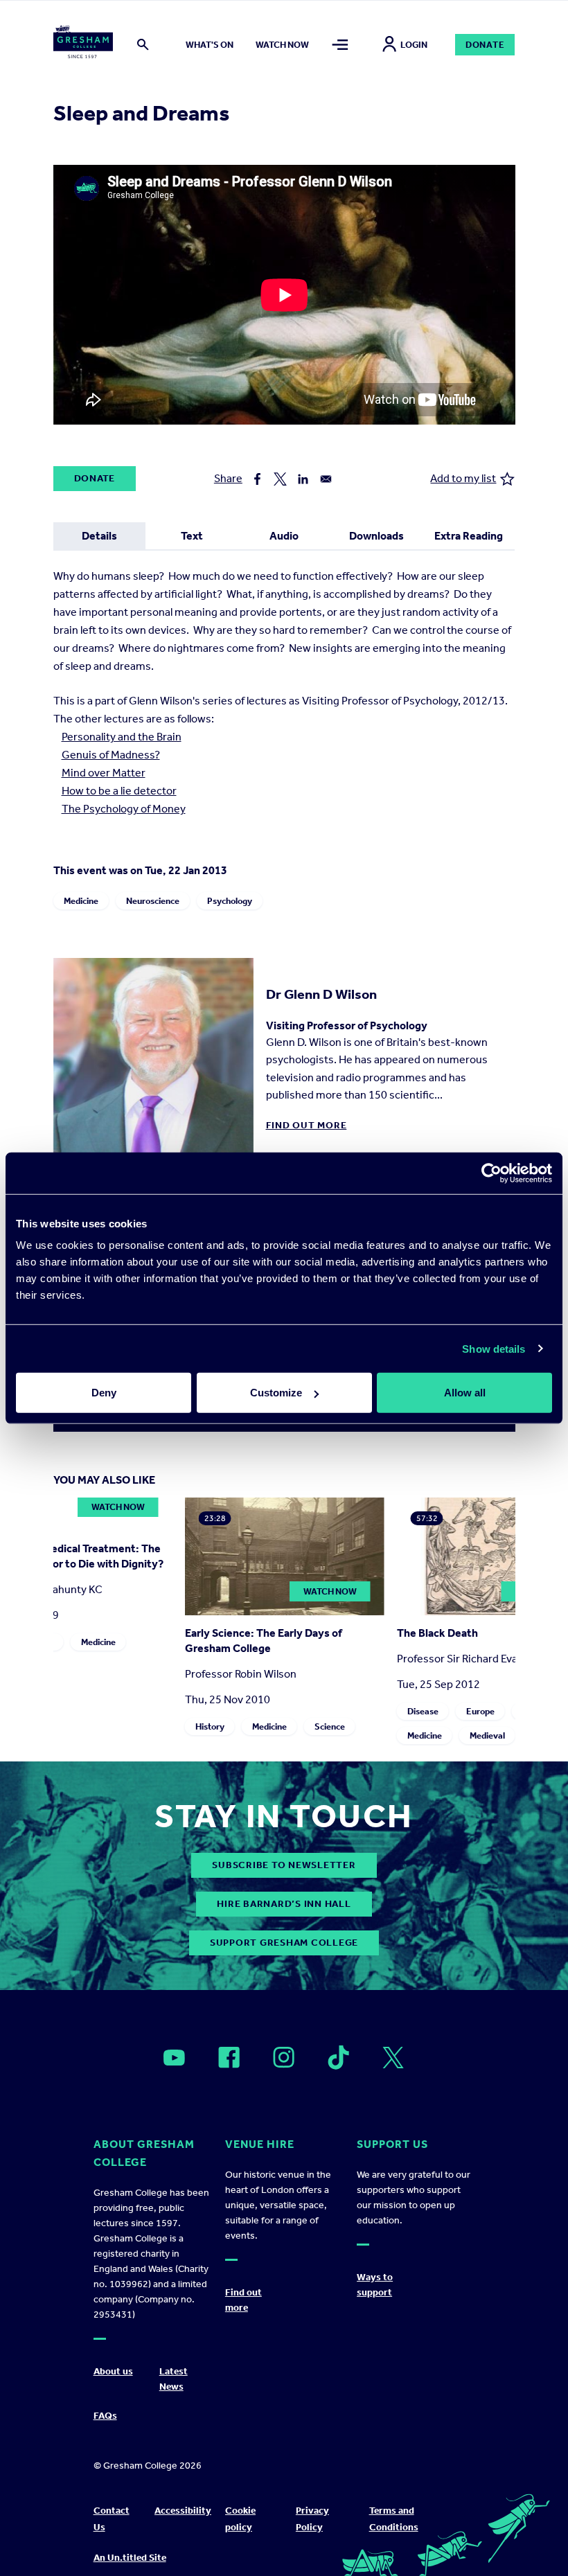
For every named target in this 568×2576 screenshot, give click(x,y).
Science (329, 1726)
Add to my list (463, 478)
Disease (422, 1711)
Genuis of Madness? (111, 755)
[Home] (83, 44)
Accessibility (183, 2511)
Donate (485, 45)
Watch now (282, 45)
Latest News (174, 2379)
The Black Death (437, 1633)
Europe (480, 1711)
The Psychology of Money (124, 809)
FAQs (105, 2416)
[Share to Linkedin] (303, 479)
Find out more (307, 1125)
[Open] (174, 2058)
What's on (210, 45)
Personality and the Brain (122, 737)
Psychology (230, 901)
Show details (494, 1348)
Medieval (487, 1735)
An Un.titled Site (130, 2558)
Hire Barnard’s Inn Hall (284, 1904)
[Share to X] (280, 479)
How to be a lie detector (119, 791)
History (209, 1726)
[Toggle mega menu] (340, 45)
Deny (104, 1393)
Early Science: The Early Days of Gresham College (263, 1641)
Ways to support (375, 2285)
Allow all (465, 1393)
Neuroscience (153, 901)
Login (414, 45)
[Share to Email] (326, 479)
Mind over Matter (104, 773)
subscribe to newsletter (284, 1865)
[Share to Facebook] (257, 479)
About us (113, 2371)
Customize (276, 1393)
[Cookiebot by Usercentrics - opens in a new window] (491, 1173)
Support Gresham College (284, 1943)
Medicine (81, 901)
